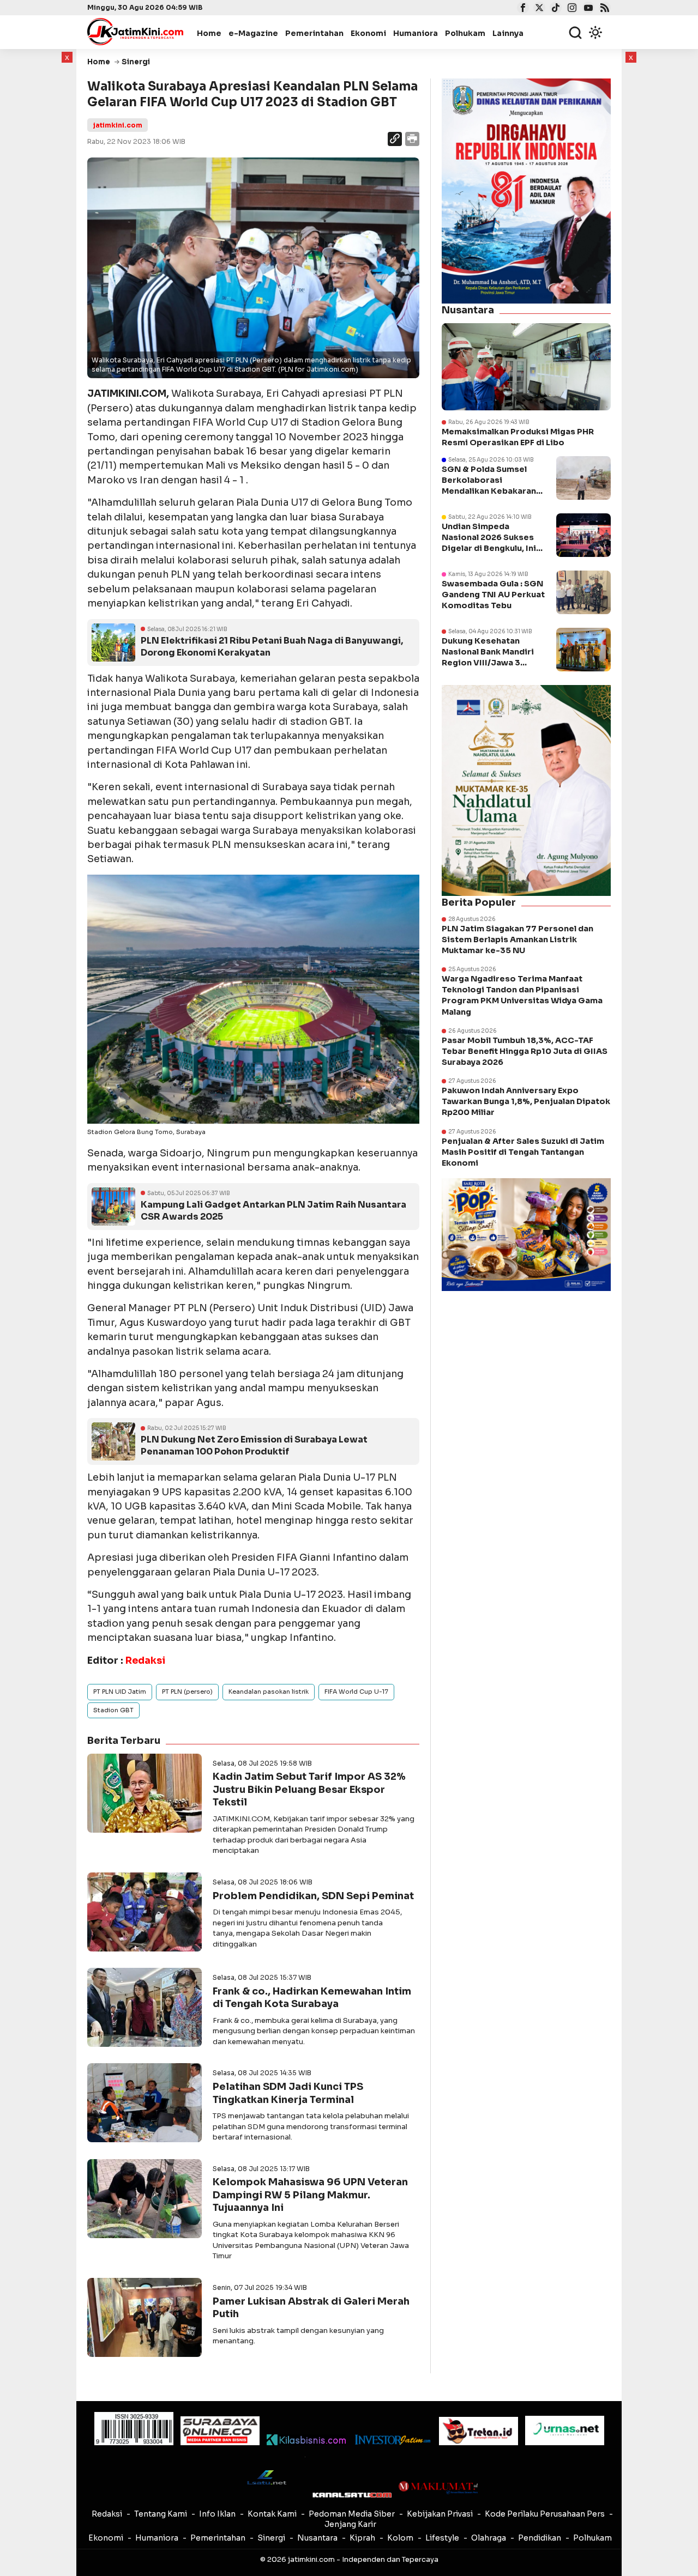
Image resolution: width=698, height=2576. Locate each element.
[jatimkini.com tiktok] (554, 9)
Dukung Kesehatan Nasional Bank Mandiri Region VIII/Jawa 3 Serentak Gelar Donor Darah (488, 663)
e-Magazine (253, 33)
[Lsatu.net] (266, 2477)
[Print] (411, 140)
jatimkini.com (118, 125)
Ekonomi (368, 33)
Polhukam (465, 33)
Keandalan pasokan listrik (269, 1692)
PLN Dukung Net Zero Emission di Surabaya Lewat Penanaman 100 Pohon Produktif (254, 1445)
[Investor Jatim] (392, 2440)
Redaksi (107, 2514)
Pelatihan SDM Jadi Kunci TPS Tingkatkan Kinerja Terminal (288, 2093)
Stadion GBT (113, 1710)
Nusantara (317, 2538)
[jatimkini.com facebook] (522, 9)
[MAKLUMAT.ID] (438, 2488)
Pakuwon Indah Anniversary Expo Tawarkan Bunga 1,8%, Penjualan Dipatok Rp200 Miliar (526, 1101)
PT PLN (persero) (187, 1692)
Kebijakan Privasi (440, 2514)
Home (209, 33)
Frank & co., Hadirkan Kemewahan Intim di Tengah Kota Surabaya (312, 1998)
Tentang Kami (161, 2514)
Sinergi (271, 2538)
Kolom (400, 2538)
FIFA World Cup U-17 (356, 1692)
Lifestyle (442, 2538)
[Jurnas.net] (565, 2430)
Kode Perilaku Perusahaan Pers (545, 2514)
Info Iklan (217, 2514)
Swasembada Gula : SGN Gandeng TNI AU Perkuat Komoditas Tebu (493, 595)
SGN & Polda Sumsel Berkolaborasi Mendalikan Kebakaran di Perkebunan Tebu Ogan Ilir (489, 491)
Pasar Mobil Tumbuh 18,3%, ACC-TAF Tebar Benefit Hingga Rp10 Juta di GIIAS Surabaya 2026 (525, 1051)
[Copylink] (395, 140)
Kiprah (362, 2538)
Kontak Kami (272, 2514)
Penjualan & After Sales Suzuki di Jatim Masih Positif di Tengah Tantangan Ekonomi (523, 1152)
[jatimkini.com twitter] (538, 9)
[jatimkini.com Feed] (603, 9)
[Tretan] (479, 2431)
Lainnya (508, 33)
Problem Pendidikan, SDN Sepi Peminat (313, 1896)
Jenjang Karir (350, 2524)
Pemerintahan (314, 33)
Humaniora (416, 33)
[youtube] (587, 9)
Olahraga (489, 2538)
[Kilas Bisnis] (306, 2440)
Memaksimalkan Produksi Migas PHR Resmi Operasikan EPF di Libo (518, 437)
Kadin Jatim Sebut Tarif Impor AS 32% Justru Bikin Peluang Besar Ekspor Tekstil (309, 1789)
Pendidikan (540, 2538)
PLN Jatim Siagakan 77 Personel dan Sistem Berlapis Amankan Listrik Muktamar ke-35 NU (518, 940)
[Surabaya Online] (220, 2431)
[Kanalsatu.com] (352, 2495)
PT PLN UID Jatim (120, 1692)
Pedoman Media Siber (352, 2514)
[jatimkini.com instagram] (571, 9)
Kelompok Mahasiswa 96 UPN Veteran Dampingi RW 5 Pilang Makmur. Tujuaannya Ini (310, 2195)
